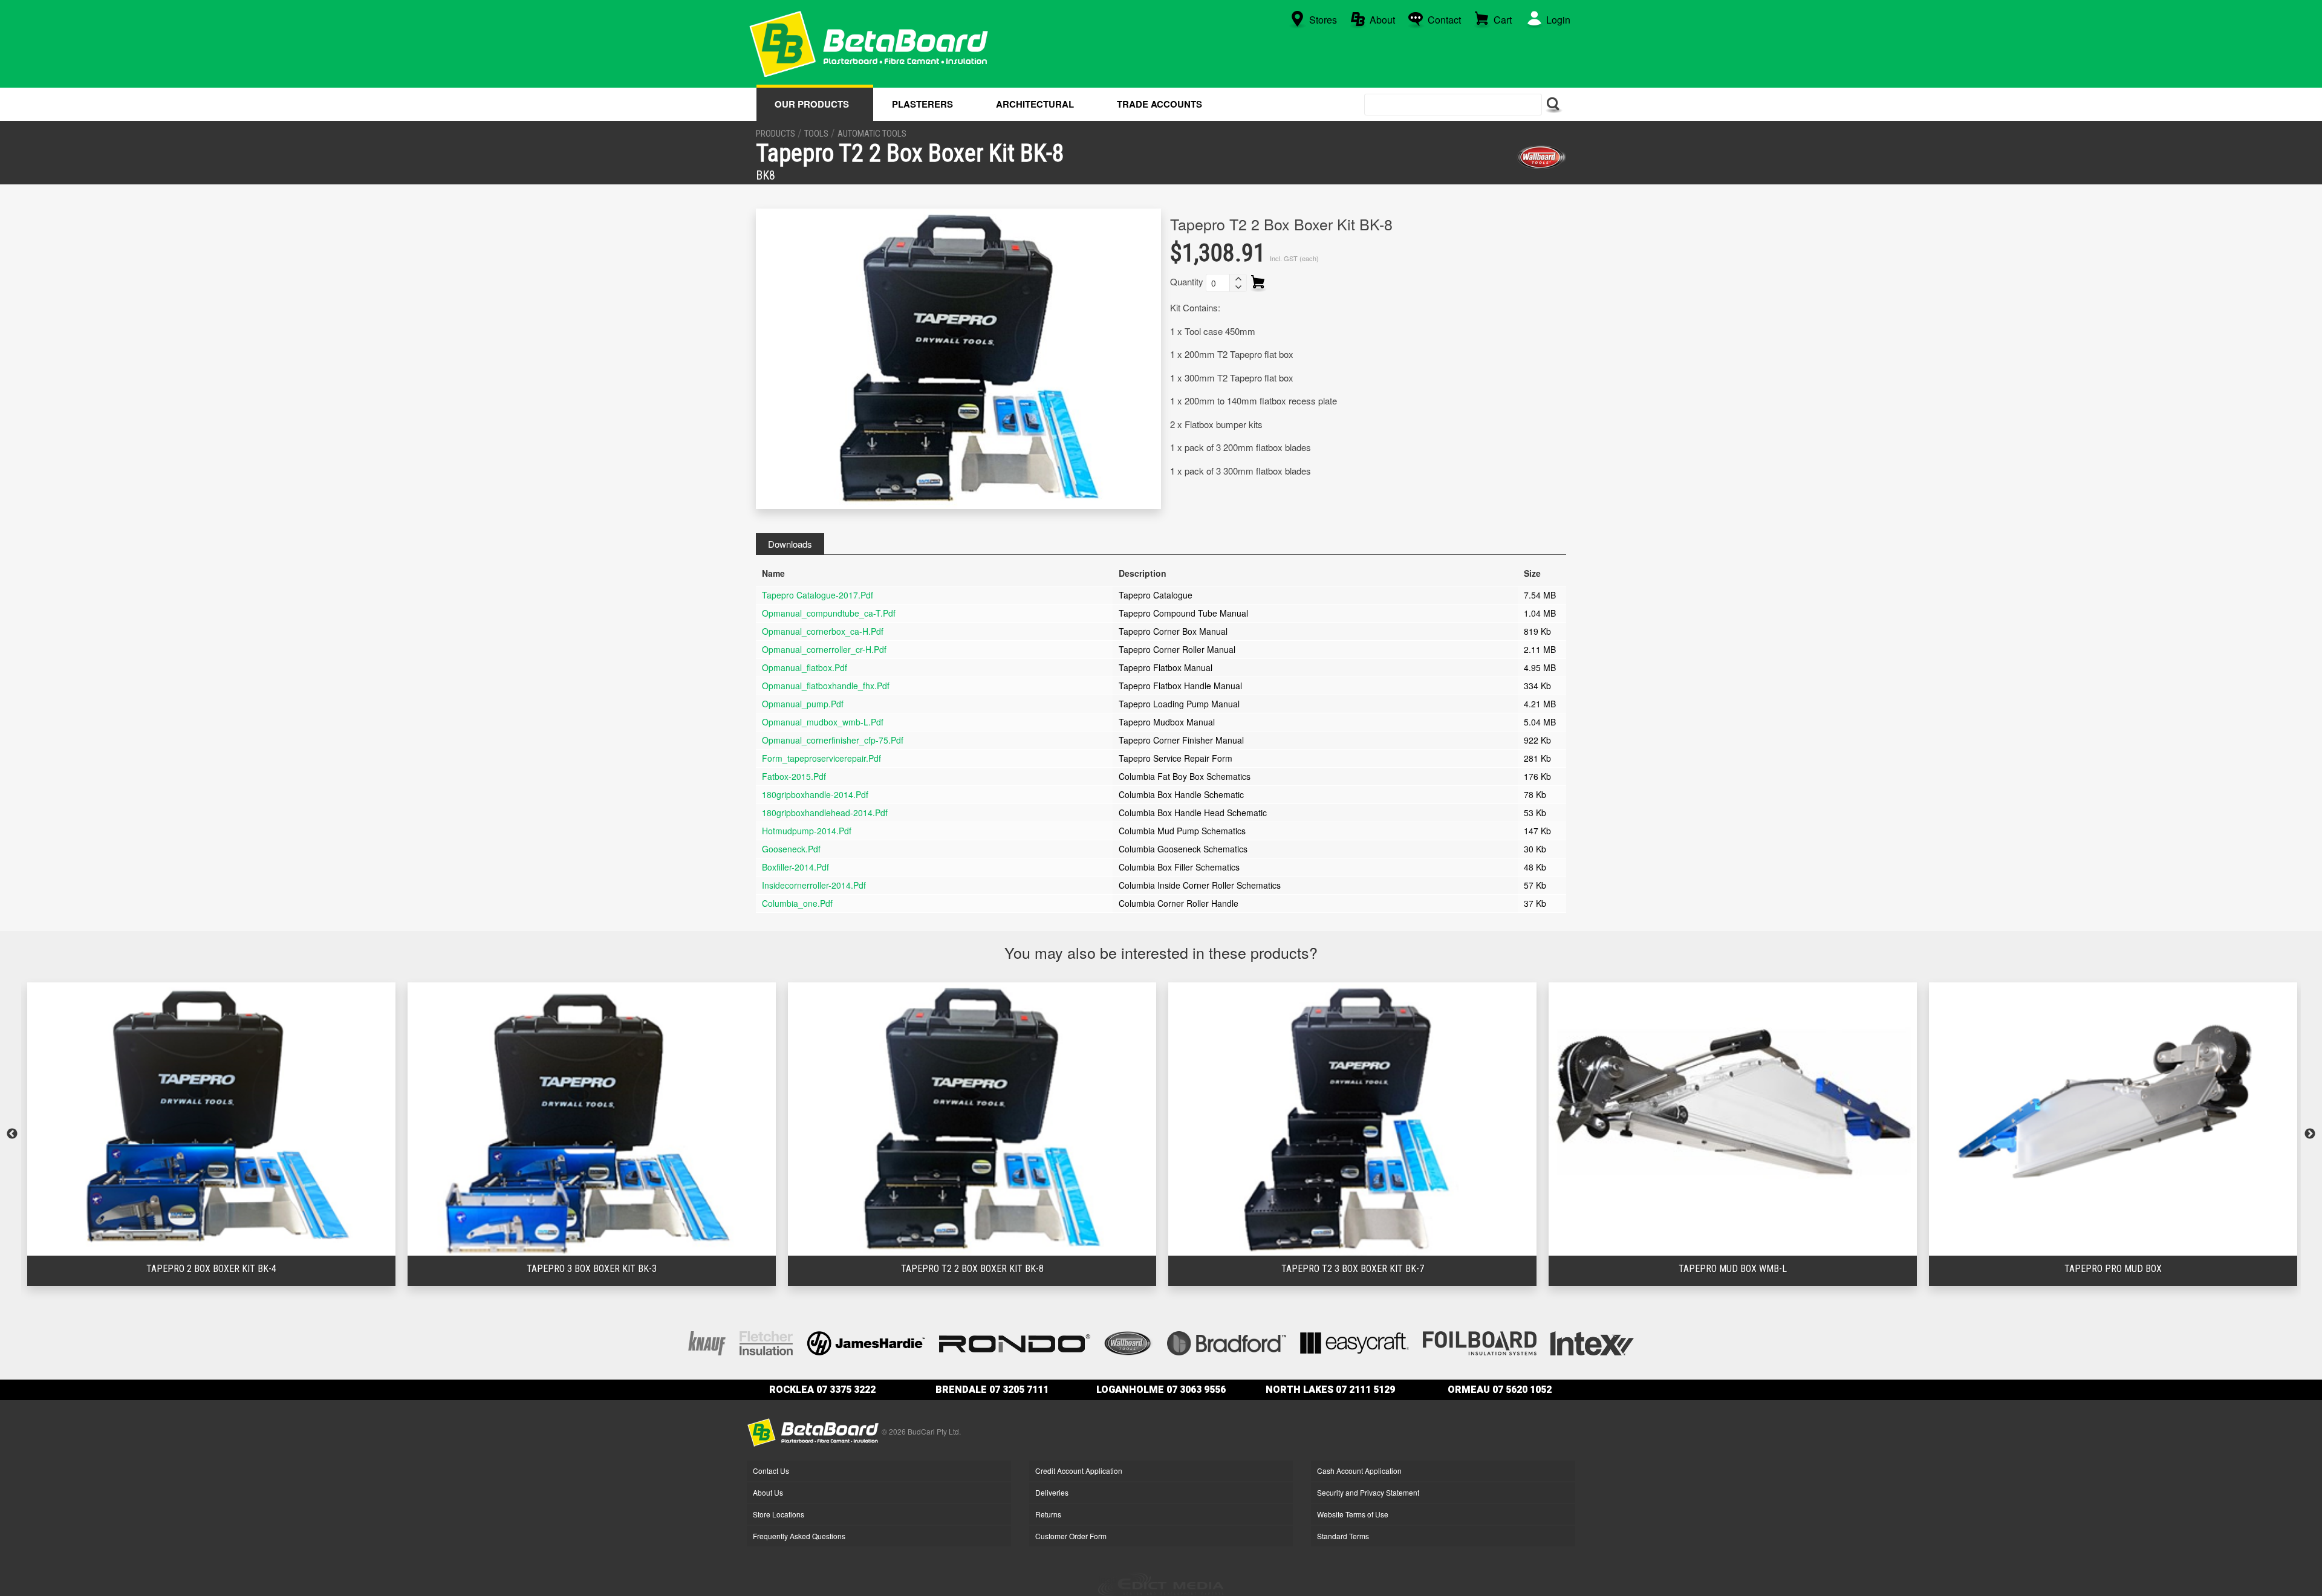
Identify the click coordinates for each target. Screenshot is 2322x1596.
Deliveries (1052, 1492)
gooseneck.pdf (791, 849)
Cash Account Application (1359, 1471)
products (776, 134)
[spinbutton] (1218, 283)
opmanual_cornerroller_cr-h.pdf (824, 649)
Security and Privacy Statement (1368, 1492)
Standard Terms (1343, 1536)
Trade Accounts (1159, 104)
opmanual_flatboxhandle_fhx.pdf (826, 686)
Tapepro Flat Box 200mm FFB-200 (2131, 1269)
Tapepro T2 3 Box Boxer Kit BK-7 (990, 1269)
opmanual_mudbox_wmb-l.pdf (823, 722)
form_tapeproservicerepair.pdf (821, 758)
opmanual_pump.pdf (803, 704)
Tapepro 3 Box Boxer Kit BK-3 (229, 1269)
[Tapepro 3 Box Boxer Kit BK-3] (229, 1119)
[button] (1238, 279)
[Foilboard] (1480, 1342)
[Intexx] (1592, 1342)
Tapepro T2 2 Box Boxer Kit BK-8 (610, 1269)
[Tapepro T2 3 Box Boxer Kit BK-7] (990, 1119)
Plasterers (922, 104)
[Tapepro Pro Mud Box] (1751, 1119)
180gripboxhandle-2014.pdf (815, 794)
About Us (768, 1492)
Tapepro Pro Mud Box (1751, 1269)
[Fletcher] (766, 1342)
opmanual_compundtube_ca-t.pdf (829, 613)
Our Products (812, 104)
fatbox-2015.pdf (794, 776)
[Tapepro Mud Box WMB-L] (1371, 1119)
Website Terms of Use (1353, 1514)
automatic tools (872, 134)
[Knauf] (707, 1342)
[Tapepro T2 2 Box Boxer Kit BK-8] (610, 1119)
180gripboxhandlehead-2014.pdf (825, 813)
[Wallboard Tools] (1541, 157)
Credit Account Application (1079, 1471)
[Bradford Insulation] (1227, 1342)
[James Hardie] (866, 1342)
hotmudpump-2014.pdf (807, 831)
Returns (1048, 1514)
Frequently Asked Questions (799, 1536)
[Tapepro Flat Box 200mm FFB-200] (2131, 1119)
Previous (12, 1134)
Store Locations (779, 1514)
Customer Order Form (1071, 1536)
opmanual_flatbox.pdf (805, 667)
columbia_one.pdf (797, 903)
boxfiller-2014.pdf (795, 867)
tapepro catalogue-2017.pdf (818, 595)
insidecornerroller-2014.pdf (814, 885)
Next (2310, 1134)
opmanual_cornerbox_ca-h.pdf (823, 631)
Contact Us (771, 1471)
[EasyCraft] (1354, 1342)
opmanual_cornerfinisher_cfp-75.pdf (833, 740)
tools (816, 134)
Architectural (1035, 104)
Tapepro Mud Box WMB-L (1371, 1269)
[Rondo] (1015, 1342)
